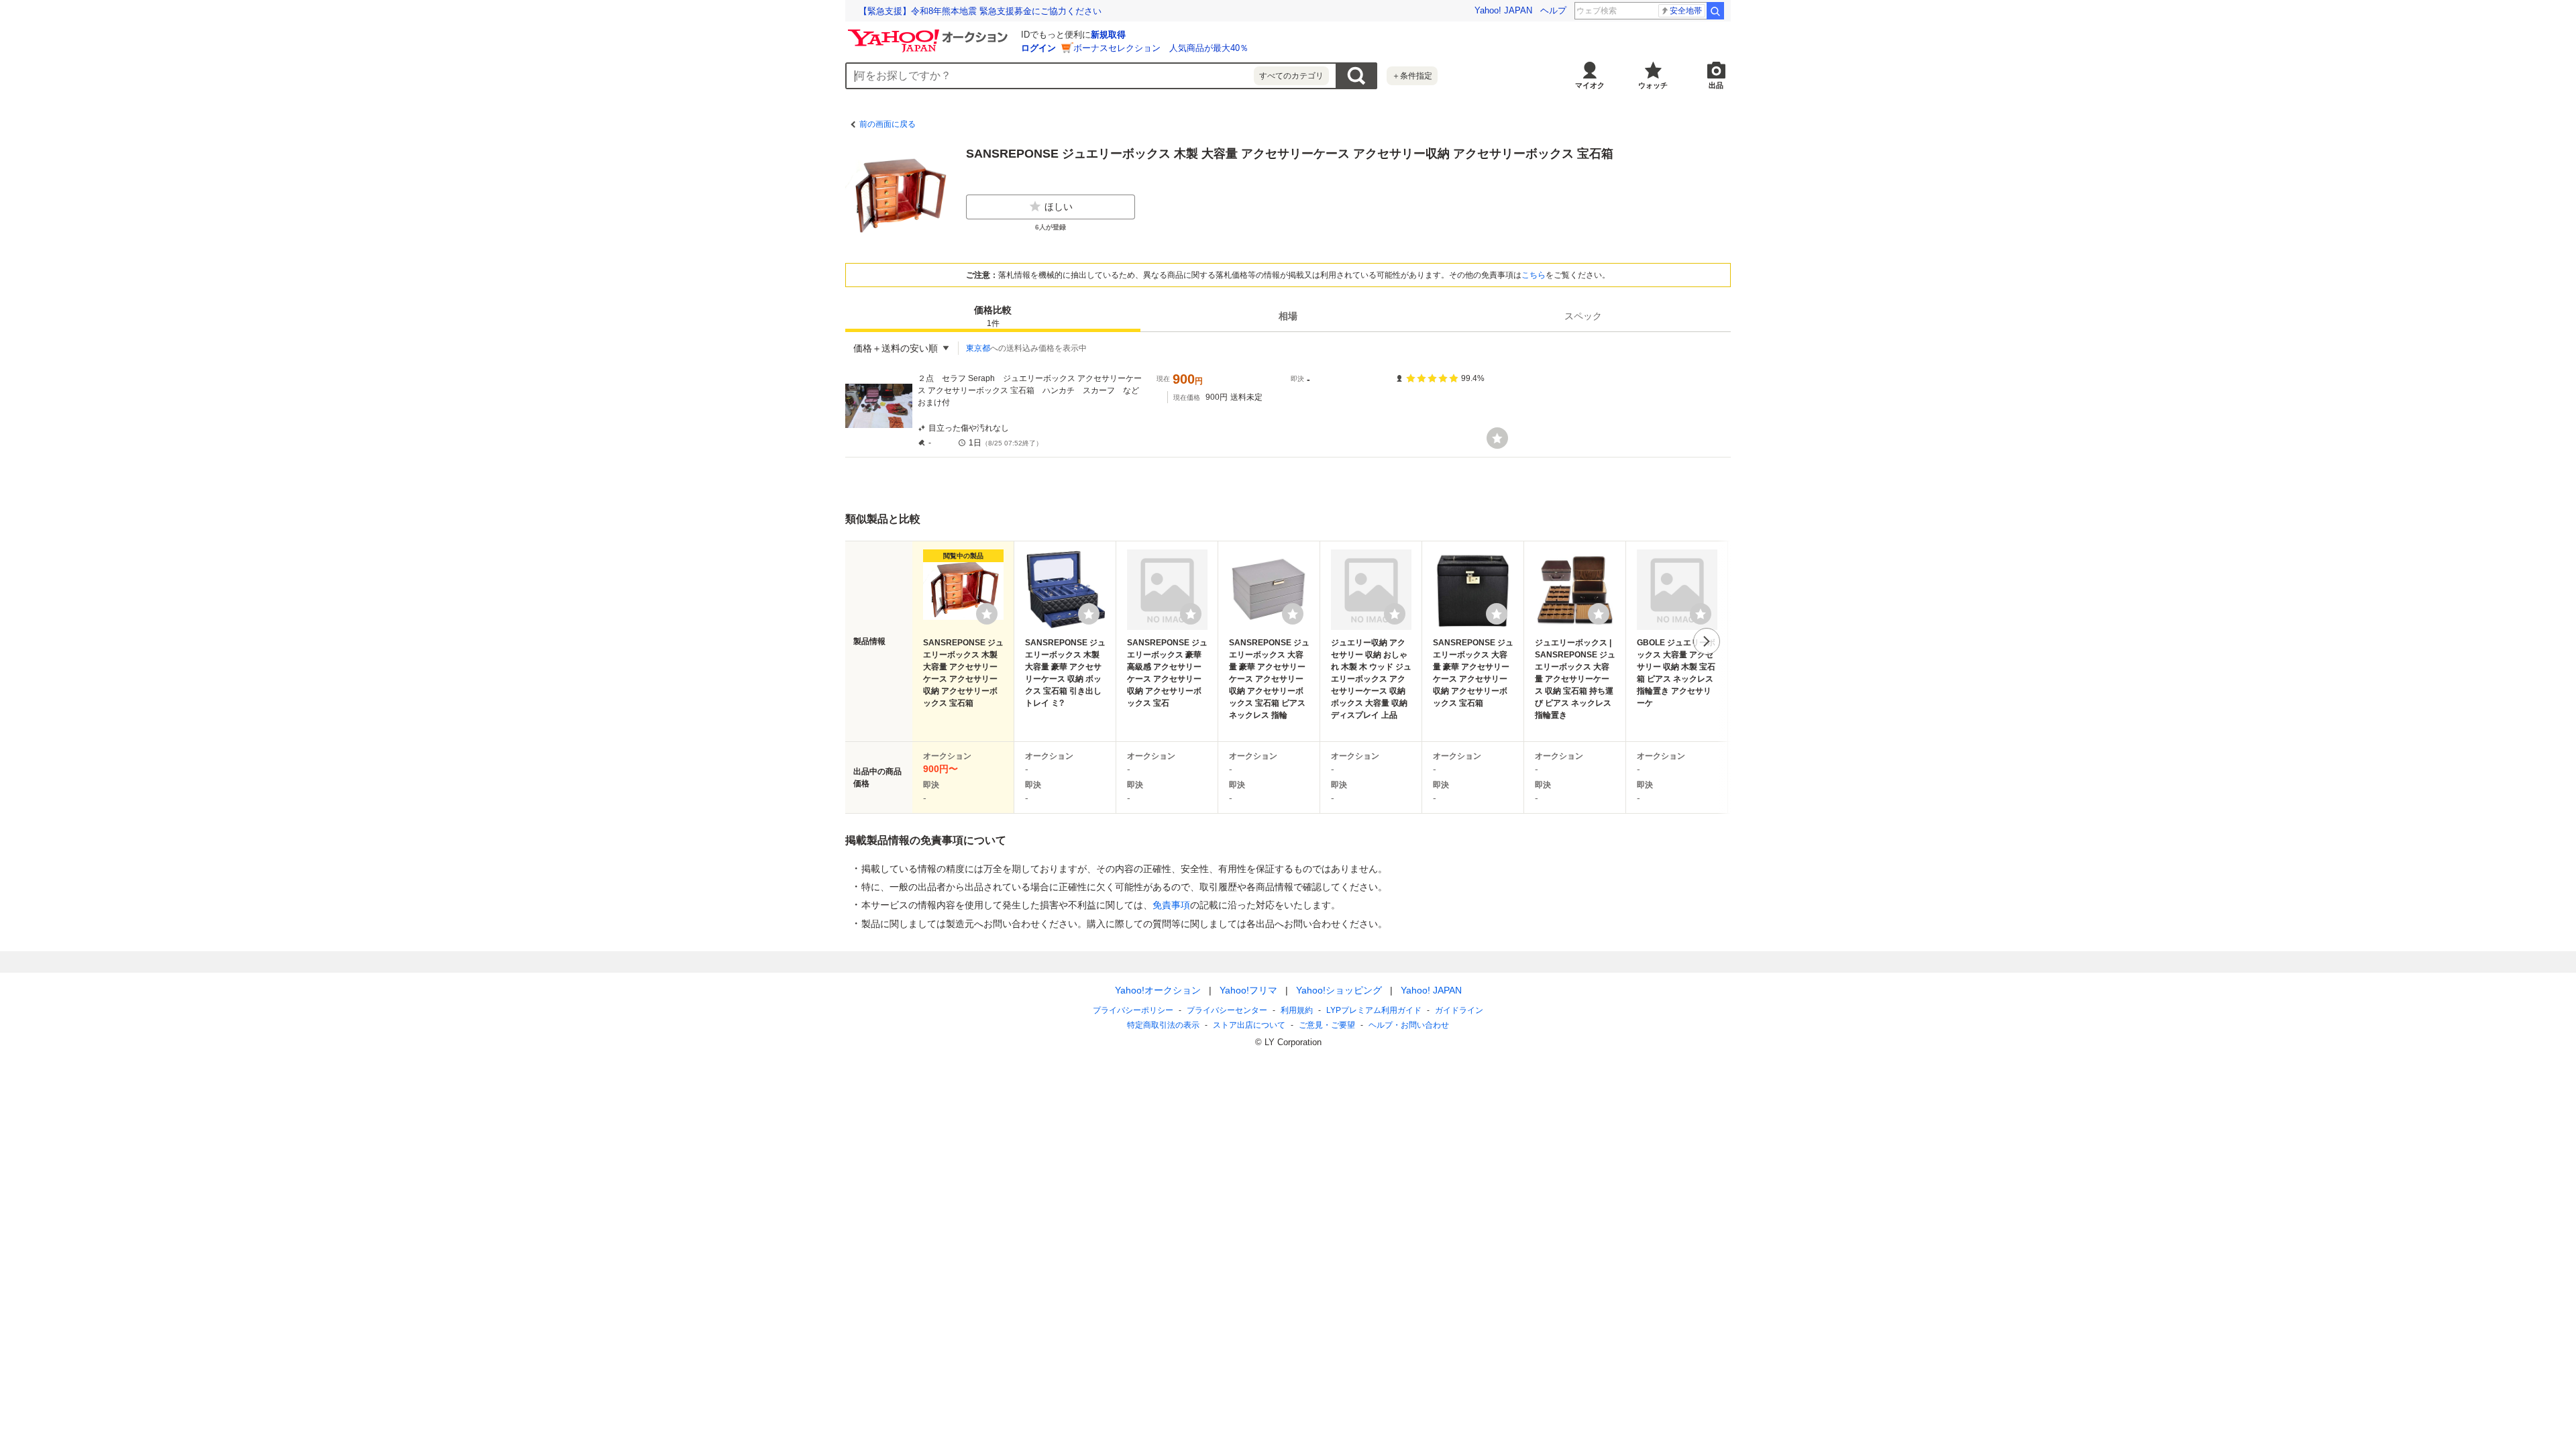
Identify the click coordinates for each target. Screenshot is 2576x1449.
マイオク (1590, 85)
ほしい (1059, 207)
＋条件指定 (1412, 76)
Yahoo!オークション (1158, 990)
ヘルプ (1553, 10)
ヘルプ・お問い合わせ (1409, 1025)
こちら (1534, 275)
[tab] (993, 316)
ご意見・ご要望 (1327, 1025)
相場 (1288, 316)
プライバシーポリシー (1133, 1010)
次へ (1707, 641)
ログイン (1038, 48)
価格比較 (993, 316)
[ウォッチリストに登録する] (987, 614)
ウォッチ (1653, 85)
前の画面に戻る (888, 124)
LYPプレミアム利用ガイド (1374, 1010)
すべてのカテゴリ (1291, 76)
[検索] (1715, 11)
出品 (1716, 85)
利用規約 (1297, 1010)
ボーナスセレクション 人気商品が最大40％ (1161, 48)
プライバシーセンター (1227, 1010)
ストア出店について (1249, 1025)
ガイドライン (1459, 1010)
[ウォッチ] (1497, 438)
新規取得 (1108, 35)
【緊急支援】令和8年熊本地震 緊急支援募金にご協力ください (980, 11)
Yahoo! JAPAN (1503, 10)
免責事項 (1171, 905)
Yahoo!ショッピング (1339, 990)
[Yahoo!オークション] (930, 33)
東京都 (978, 348)
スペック (1583, 316)
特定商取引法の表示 (1163, 1025)
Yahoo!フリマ (1248, 990)
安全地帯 (1686, 11)
